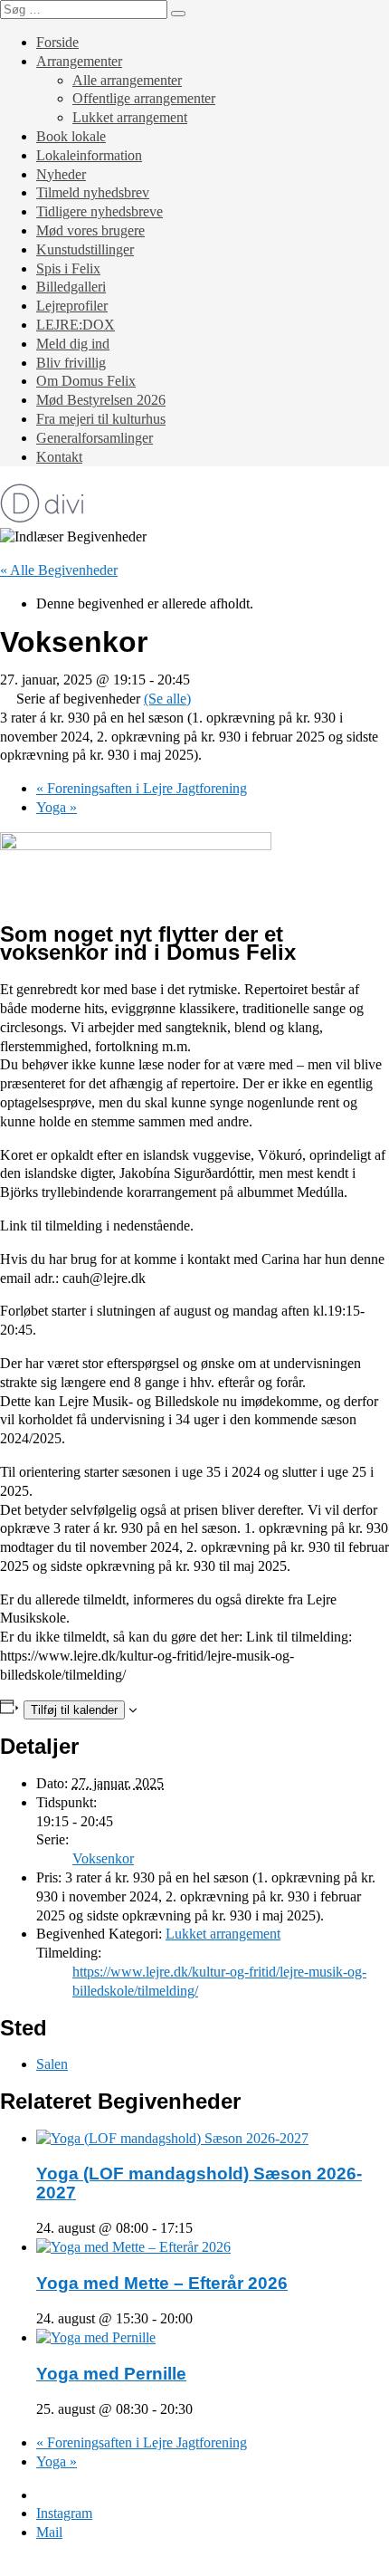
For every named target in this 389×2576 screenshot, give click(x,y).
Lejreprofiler (72, 306)
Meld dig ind (73, 344)
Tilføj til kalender (74, 1710)
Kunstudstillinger (85, 249)
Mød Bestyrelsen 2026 (101, 400)
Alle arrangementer (127, 80)
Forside (57, 42)
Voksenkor (103, 1858)
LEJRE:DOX (76, 325)
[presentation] (172, 2138)
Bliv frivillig (71, 363)
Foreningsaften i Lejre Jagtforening (142, 788)
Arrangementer (79, 61)
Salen (52, 2064)
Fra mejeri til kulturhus (101, 419)
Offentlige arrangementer (144, 98)
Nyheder (61, 174)
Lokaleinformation (89, 155)
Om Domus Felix (86, 381)
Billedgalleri (71, 287)
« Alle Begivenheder (59, 570)
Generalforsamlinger (95, 438)
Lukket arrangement (130, 117)
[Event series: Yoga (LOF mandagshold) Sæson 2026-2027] (203, 2228)
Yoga (57, 807)
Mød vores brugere (90, 230)
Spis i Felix (68, 268)
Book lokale (71, 136)
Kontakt (59, 457)
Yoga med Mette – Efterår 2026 (162, 2283)
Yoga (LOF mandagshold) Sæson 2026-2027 (199, 2183)
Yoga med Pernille (111, 2374)
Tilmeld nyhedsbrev (93, 192)
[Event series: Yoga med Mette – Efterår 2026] (203, 2318)
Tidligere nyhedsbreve (100, 211)
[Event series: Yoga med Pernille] (203, 2409)
